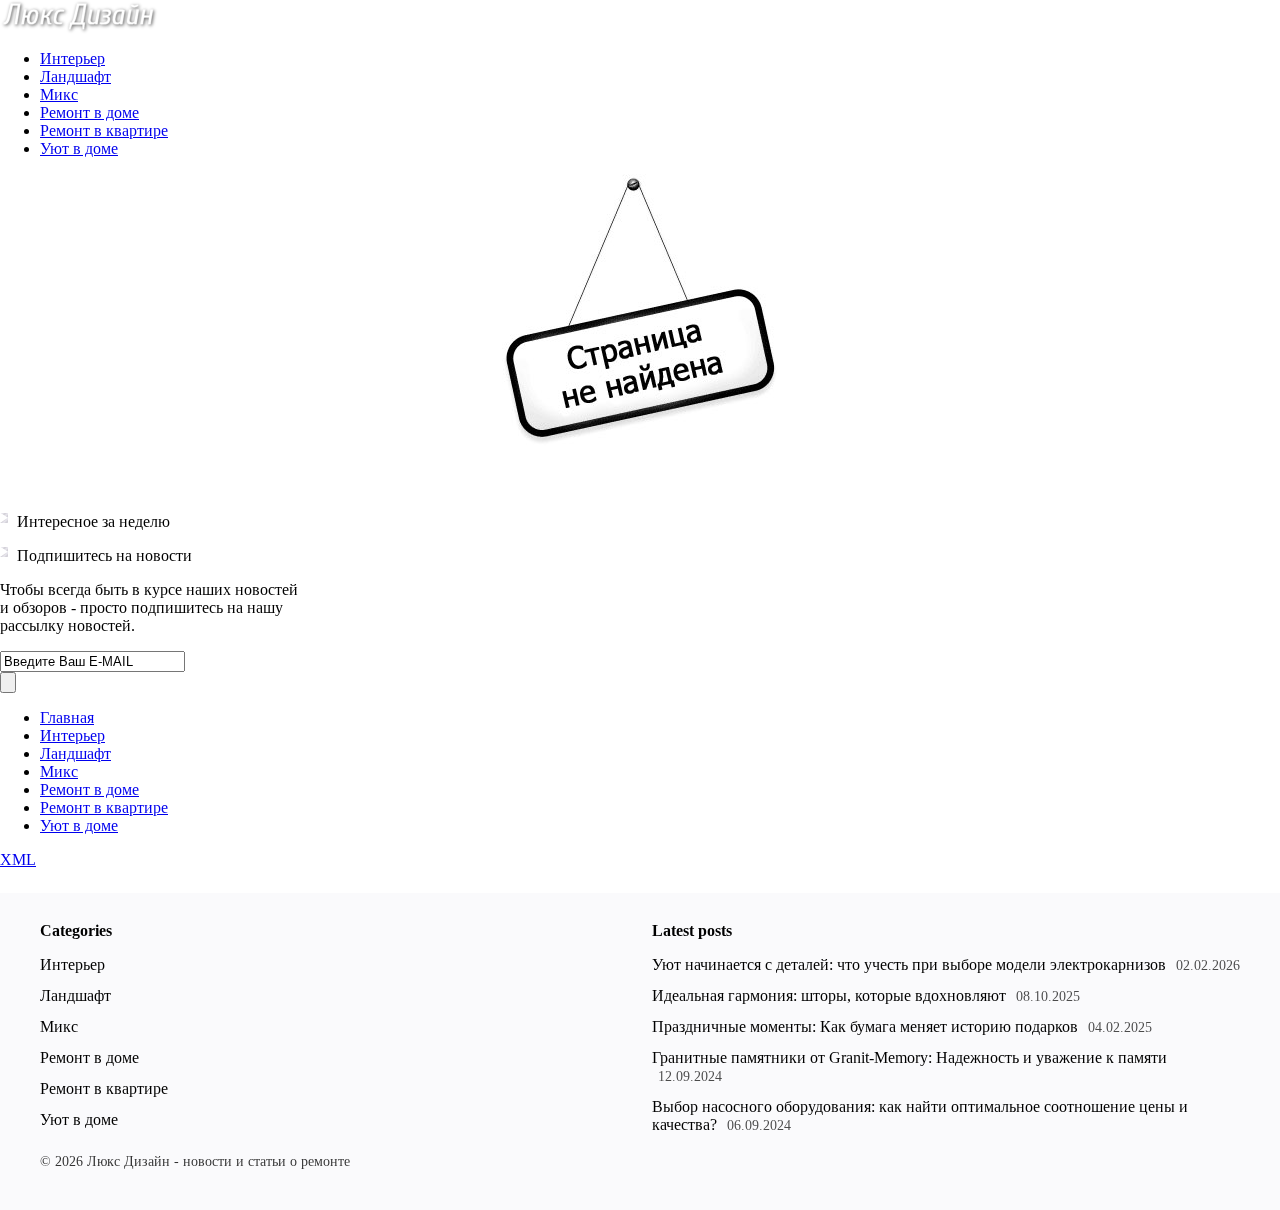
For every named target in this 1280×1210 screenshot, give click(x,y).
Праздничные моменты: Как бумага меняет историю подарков (865, 1026)
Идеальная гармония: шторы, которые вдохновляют (829, 995)
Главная (67, 717)
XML (18, 859)
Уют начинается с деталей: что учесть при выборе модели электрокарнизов (909, 964)
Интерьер (72, 58)
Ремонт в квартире (104, 130)
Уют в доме (79, 148)
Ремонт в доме (89, 112)
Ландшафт (75, 76)
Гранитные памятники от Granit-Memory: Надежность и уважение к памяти (909, 1057)
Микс (59, 94)
